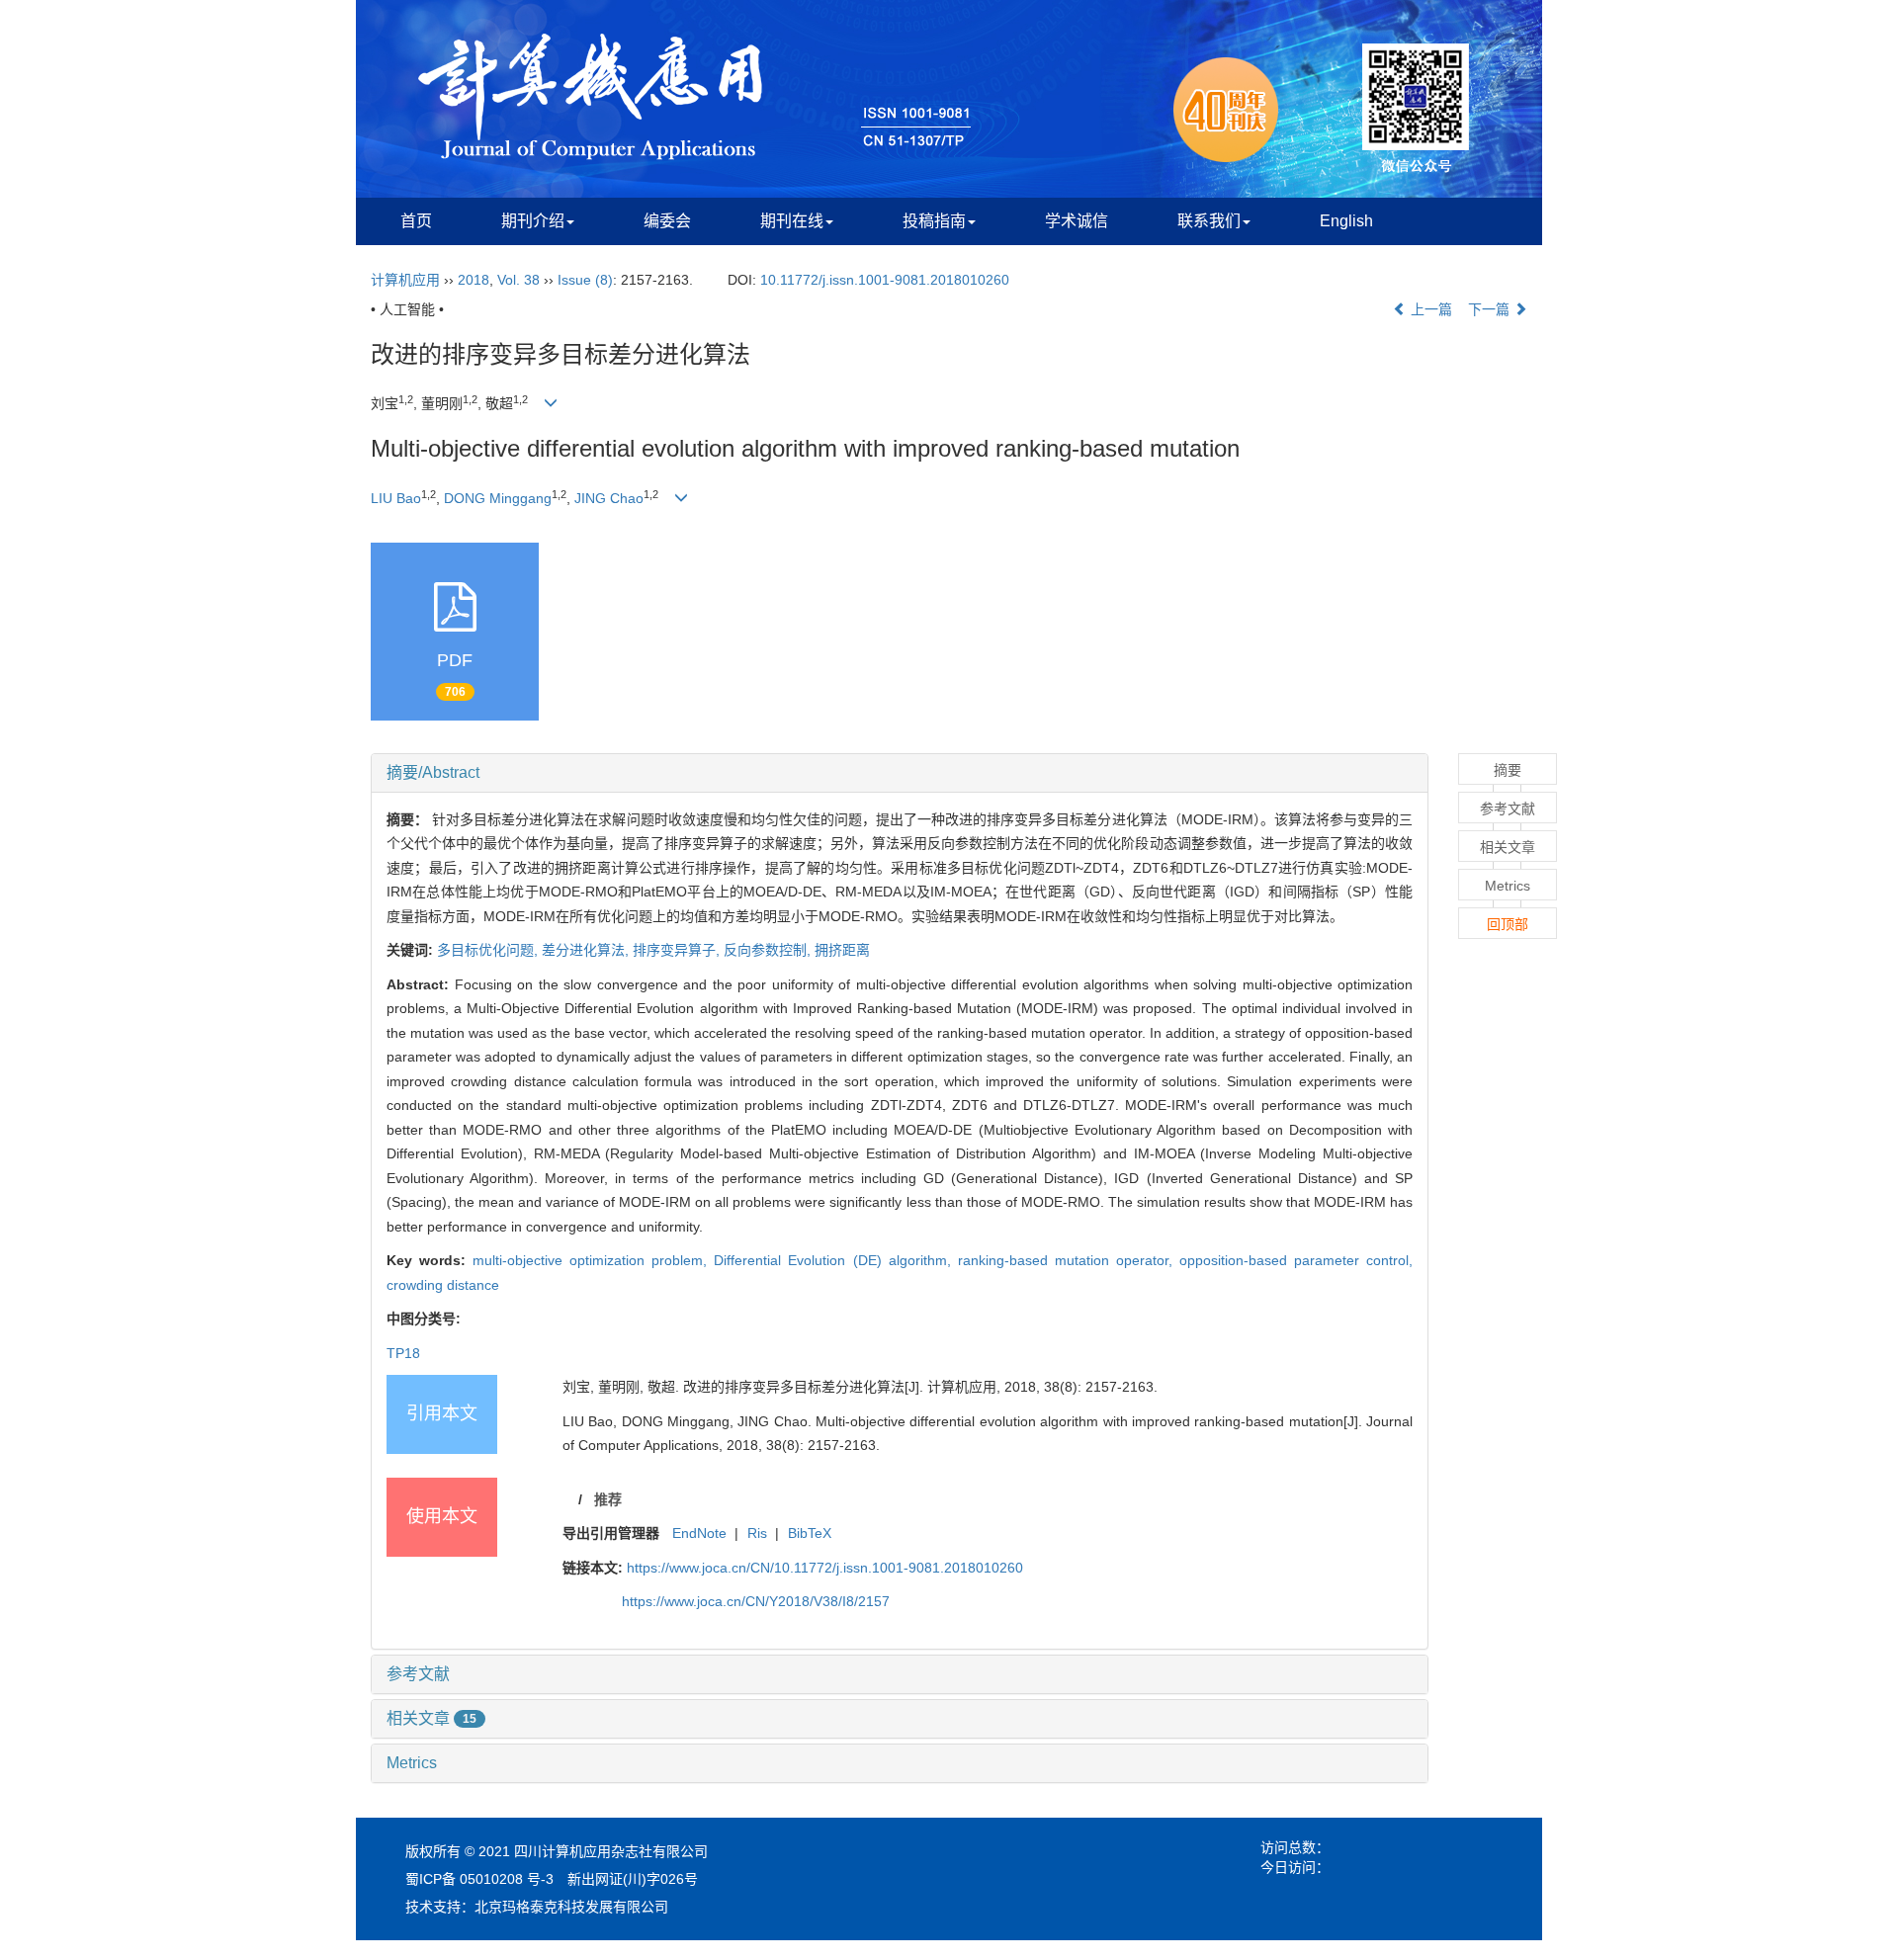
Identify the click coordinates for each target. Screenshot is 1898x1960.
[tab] (900, 773)
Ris (757, 1533)
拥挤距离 (842, 950)
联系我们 (1209, 221)
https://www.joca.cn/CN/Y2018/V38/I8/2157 (756, 1601)
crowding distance (443, 1285)
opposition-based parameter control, (1296, 1260)
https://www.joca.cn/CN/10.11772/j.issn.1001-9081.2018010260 (825, 1568)
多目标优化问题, (489, 950)
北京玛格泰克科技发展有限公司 (571, 1907)
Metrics (412, 1763)
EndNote (699, 1533)
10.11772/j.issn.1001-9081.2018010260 (885, 280)
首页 (416, 221)
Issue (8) (585, 280)
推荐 (608, 1499)
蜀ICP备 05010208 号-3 (479, 1879)
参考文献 (418, 1674)
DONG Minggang (498, 498)
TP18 (403, 1353)
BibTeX (810, 1533)
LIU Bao (396, 498)
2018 (474, 280)
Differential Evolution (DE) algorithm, (835, 1260)
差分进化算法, (587, 950)
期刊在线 (792, 221)
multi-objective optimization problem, (593, 1260)
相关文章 (431, 1718)
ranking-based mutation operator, (1069, 1260)
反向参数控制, (769, 950)
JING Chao (609, 498)
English (1346, 221)
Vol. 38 (518, 280)
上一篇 (1429, 309)
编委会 (667, 221)
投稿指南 (934, 221)
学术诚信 (1077, 221)
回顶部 (1508, 924)
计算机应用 (405, 280)
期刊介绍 (533, 221)
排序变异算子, (678, 950)
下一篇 (1491, 309)
